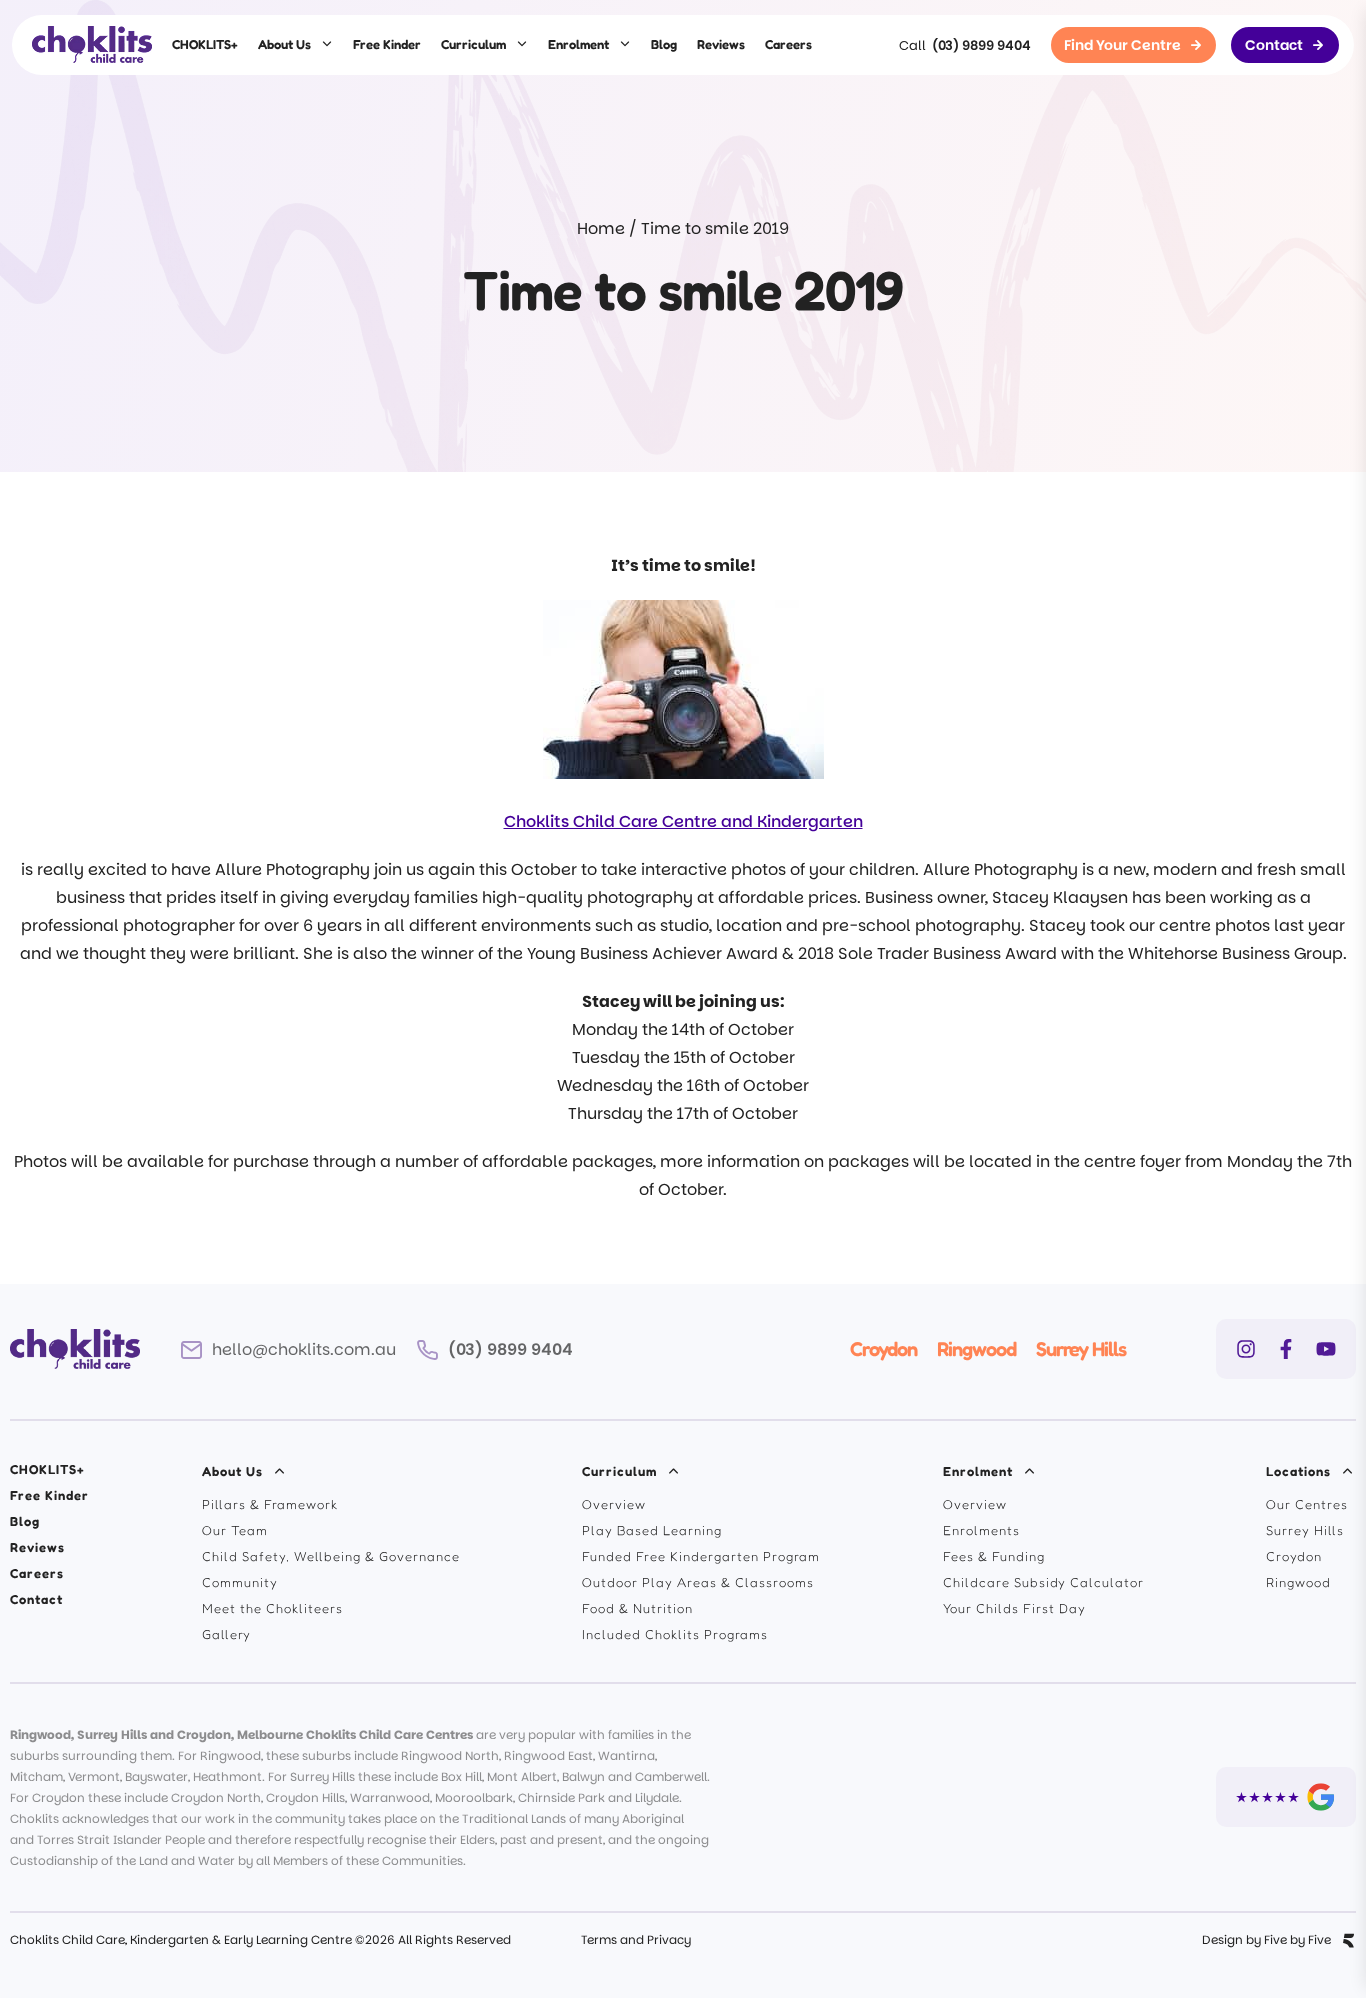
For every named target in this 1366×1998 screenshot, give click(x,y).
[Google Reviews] (1286, 1797)
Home (601, 228)
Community (240, 1582)
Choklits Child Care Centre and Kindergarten (683, 821)
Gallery (226, 1634)
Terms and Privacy (636, 1939)
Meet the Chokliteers (272, 1608)
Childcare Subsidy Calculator (1043, 1582)
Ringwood (976, 1349)
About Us (284, 44)
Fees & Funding (994, 1556)
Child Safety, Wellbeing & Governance (331, 1556)
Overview (614, 1504)
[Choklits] (92, 44)
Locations (1298, 1471)
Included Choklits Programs (675, 1634)
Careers (788, 44)
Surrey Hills (1081, 1349)
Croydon (883, 1349)
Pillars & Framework (270, 1504)
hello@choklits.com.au (304, 1349)
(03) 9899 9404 (981, 45)
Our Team (235, 1530)
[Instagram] (1246, 1349)
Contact (36, 1599)
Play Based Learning (652, 1530)
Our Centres (1307, 1504)
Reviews (721, 44)
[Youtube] (1326, 1349)
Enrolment (578, 44)
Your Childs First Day (1014, 1608)
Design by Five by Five (1266, 1940)
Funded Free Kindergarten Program (701, 1556)
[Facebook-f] (1286, 1349)
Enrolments (981, 1530)
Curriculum (473, 44)
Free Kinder (387, 44)
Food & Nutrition (637, 1608)
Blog (664, 44)
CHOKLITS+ (205, 44)
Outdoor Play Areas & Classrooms (698, 1582)
